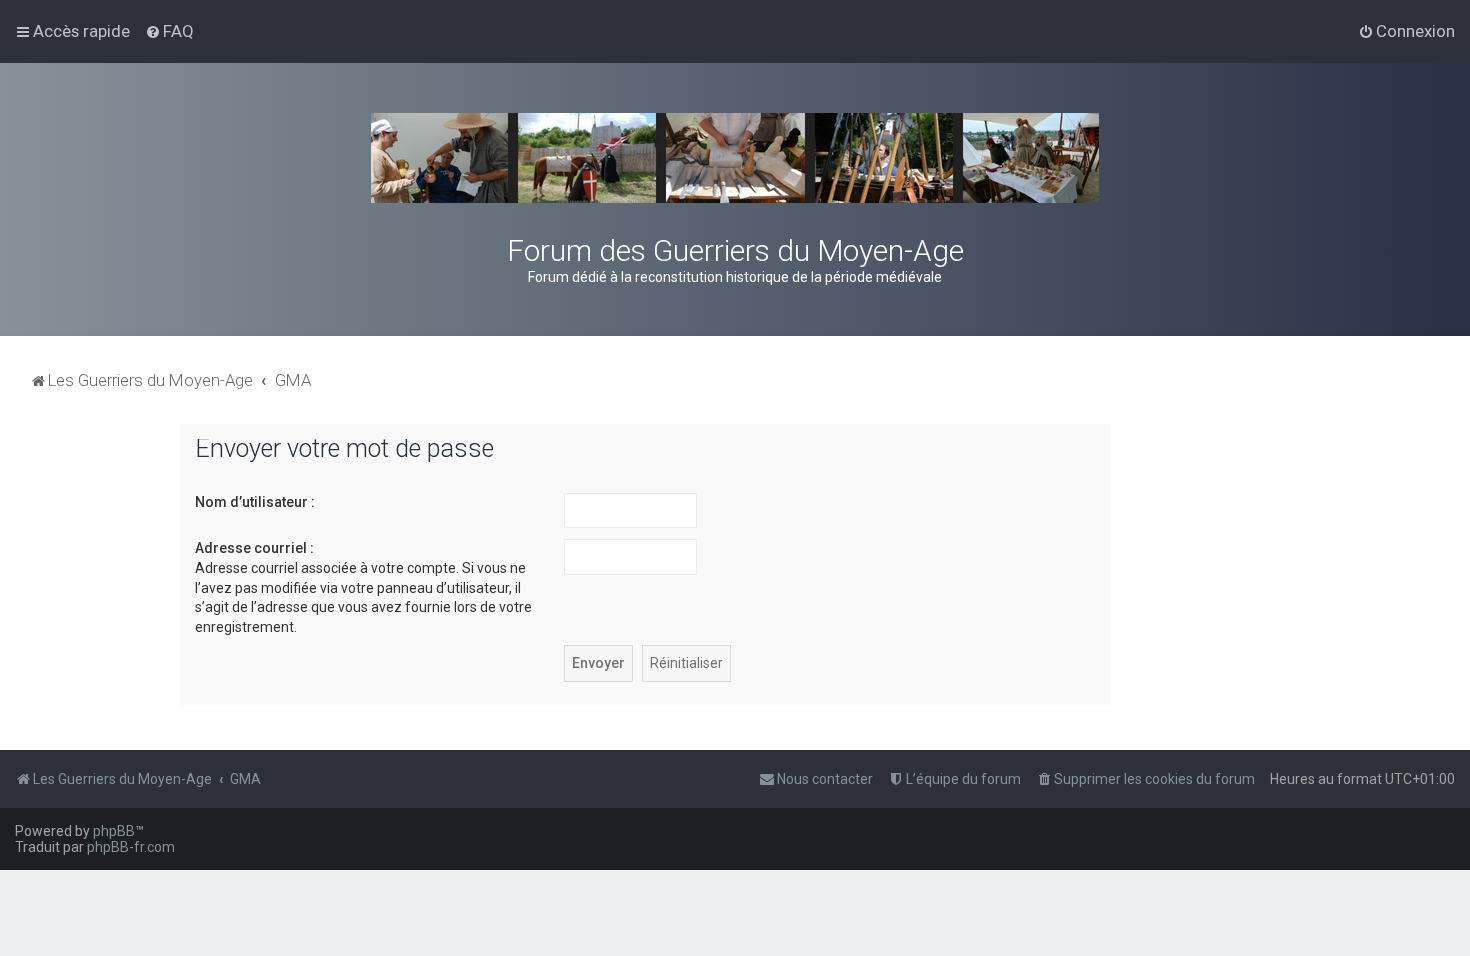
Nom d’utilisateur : (255, 502)
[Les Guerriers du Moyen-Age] (735, 158)
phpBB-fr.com (131, 847)
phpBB (114, 831)
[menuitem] (169, 31)
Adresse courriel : (254, 548)
